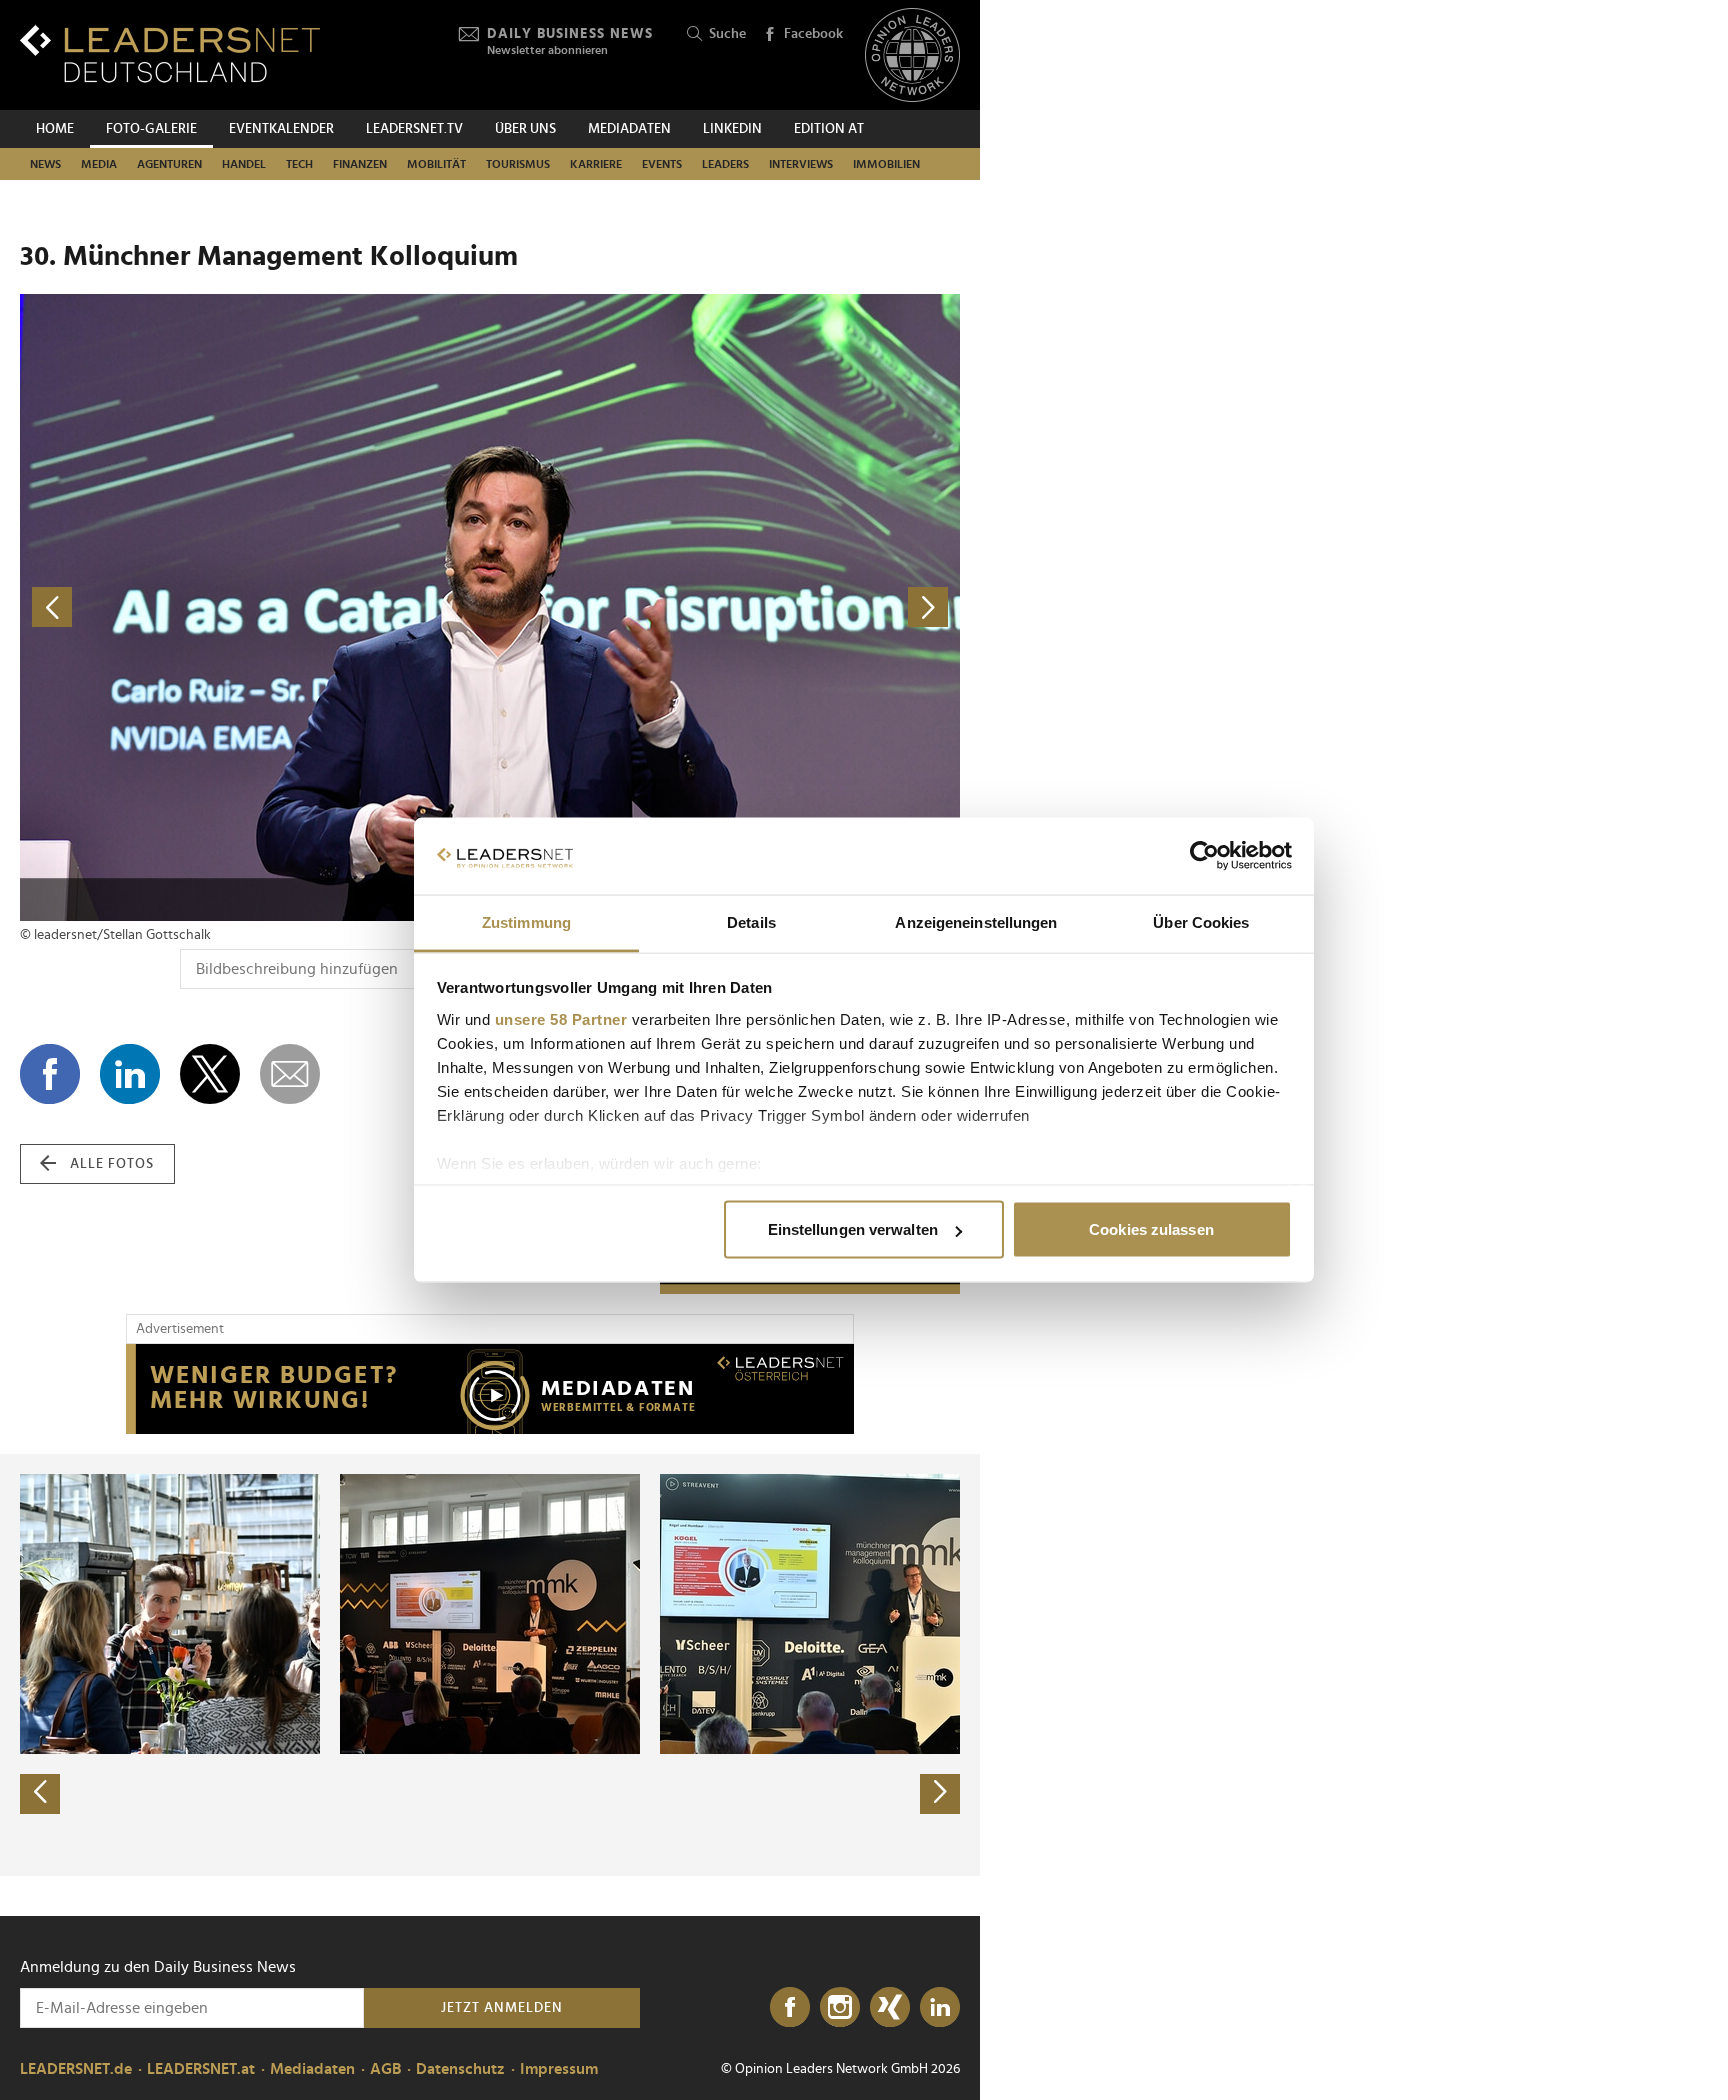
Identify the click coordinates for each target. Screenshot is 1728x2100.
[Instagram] (840, 2008)
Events (662, 164)
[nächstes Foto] (725, 607)
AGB (385, 2069)
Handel (244, 164)
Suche (727, 34)
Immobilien (886, 164)
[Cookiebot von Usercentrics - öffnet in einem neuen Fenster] (1204, 856)
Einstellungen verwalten (853, 1229)
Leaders (725, 164)
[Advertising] (490, 1389)
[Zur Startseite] (170, 53)
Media (99, 164)
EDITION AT (829, 129)
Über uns (525, 129)
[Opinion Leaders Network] (912, 55)
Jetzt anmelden (502, 2008)
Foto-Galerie (151, 129)
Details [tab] (751, 921)
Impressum (559, 2069)
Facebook (813, 34)
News (45, 164)
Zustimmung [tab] (526, 921)
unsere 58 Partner (561, 1018)
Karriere (596, 164)
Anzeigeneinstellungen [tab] (976, 921)
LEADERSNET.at (201, 2069)
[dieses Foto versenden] (290, 1074)
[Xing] (890, 2008)
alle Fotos (112, 1164)
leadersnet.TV (414, 129)
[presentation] (40, 1794)
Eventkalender (281, 129)
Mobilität (436, 164)
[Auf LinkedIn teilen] (130, 1074)
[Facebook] (790, 2008)
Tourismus (518, 164)
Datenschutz (460, 2069)
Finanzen (360, 164)
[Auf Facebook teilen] (50, 1074)
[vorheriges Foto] (255, 607)
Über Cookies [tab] (1201, 921)
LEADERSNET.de (76, 2069)
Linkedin (732, 129)
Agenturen (169, 164)
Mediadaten (629, 129)
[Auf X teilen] (210, 1074)
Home (55, 129)
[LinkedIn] (940, 2008)
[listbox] (490, 1665)
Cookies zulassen (1151, 1229)
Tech (299, 164)
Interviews (801, 164)
